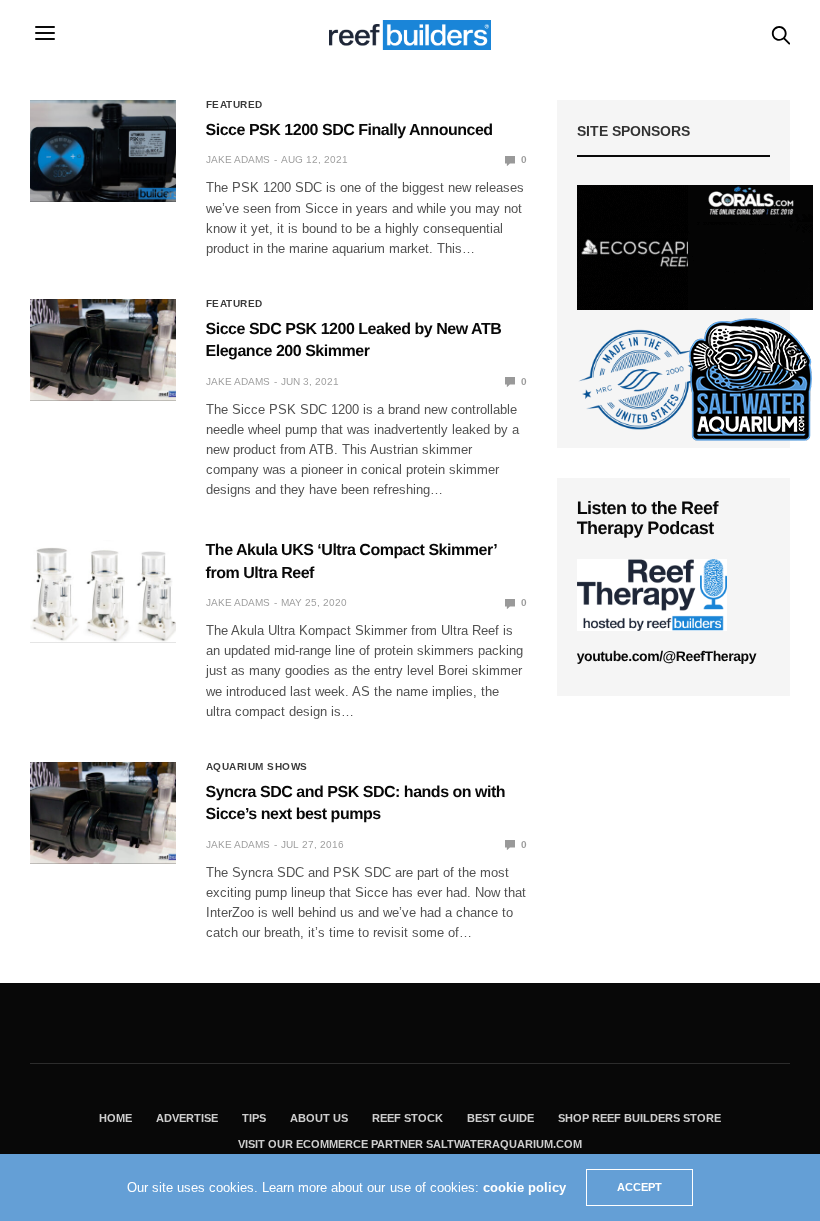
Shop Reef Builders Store (639, 1118)
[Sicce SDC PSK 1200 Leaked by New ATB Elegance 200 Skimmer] (103, 350)
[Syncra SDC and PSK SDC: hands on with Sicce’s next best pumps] (103, 813)
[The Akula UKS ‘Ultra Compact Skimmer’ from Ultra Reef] (103, 591)
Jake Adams (238, 159)
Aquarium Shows (257, 767)
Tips (254, 1118)
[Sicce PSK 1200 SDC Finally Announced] (103, 151)
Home (115, 1118)
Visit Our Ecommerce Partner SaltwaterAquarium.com (410, 1144)
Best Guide (500, 1118)
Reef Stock (407, 1118)
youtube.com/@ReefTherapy (666, 656)
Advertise (187, 1118)
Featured (234, 105)
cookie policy (524, 1187)
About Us (319, 1118)
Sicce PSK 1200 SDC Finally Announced (349, 130)
